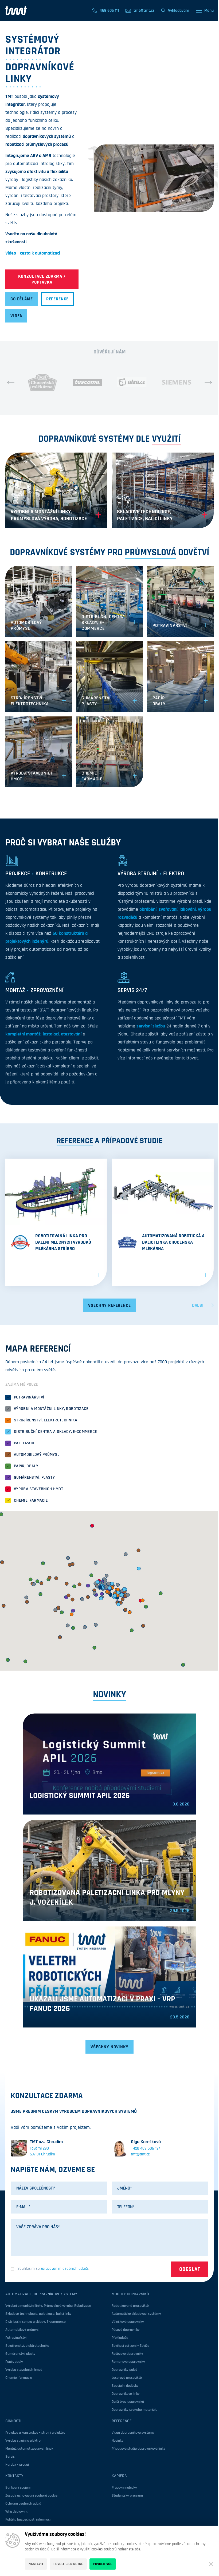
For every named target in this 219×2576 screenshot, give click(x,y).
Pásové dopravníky (126, 2330)
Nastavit (36, 2564)
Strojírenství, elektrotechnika (27, 2346)
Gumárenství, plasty (20, 2354)
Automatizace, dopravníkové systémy (41, 2294)
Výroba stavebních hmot (24, 2370)
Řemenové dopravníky (128, 2362)
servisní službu (151, 1026)
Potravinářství (16, 2338)
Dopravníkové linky (126, 2394)
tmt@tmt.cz (140, 2154)
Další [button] (198, 1305)
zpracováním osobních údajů (64, 2269)
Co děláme (22, 299)
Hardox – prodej (17, 2465)
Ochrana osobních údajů (23, 2504)
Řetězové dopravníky (127, 2354)
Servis (10, 2457)
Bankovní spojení (18, 2488)
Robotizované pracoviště (130, 2306)
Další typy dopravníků (128, 2402)
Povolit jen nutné (68, 2564)
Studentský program (127, 2496)
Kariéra (119, 2476)
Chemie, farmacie (19, 2378)
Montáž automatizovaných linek (29, 2449)
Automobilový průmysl (22, 2330)
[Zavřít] (211, 2564)
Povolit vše (103, 2564)
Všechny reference (109, 1305)
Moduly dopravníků (130, 2294)
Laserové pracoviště (127, 2378)
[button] (11, 382)
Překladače (120, 2338)
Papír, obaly (14, 2362)
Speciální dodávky (125, 2386)
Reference (58, 299)
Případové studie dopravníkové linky (138, 2449)
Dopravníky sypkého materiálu (134, 2410)
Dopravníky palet (124, 2370)
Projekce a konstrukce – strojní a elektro (35, 2433)
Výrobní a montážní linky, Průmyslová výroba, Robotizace (48, 2306)
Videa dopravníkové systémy (133, 2433)
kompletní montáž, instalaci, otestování (43, 1034)
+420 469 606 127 (145, 2148)
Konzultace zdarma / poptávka (42, 279)
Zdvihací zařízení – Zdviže (130, 2346)
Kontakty (14, 2476)
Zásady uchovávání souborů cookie (31, 2496)
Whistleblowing (17, 2512)
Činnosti (13, 2421)
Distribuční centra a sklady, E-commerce (36, 2322)
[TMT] (16, 11)
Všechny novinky (109, 2047)
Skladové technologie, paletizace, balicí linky (38, 2314)
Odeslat (190, 2269)
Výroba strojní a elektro (23, 2441)
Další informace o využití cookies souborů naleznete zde (96, 2549)
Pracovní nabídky (124, 2488)
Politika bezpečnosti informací (28, 2519)
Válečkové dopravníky (128, 2322)
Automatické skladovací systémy (136, 2314)
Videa (16, 316)
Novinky (118, 2441)
